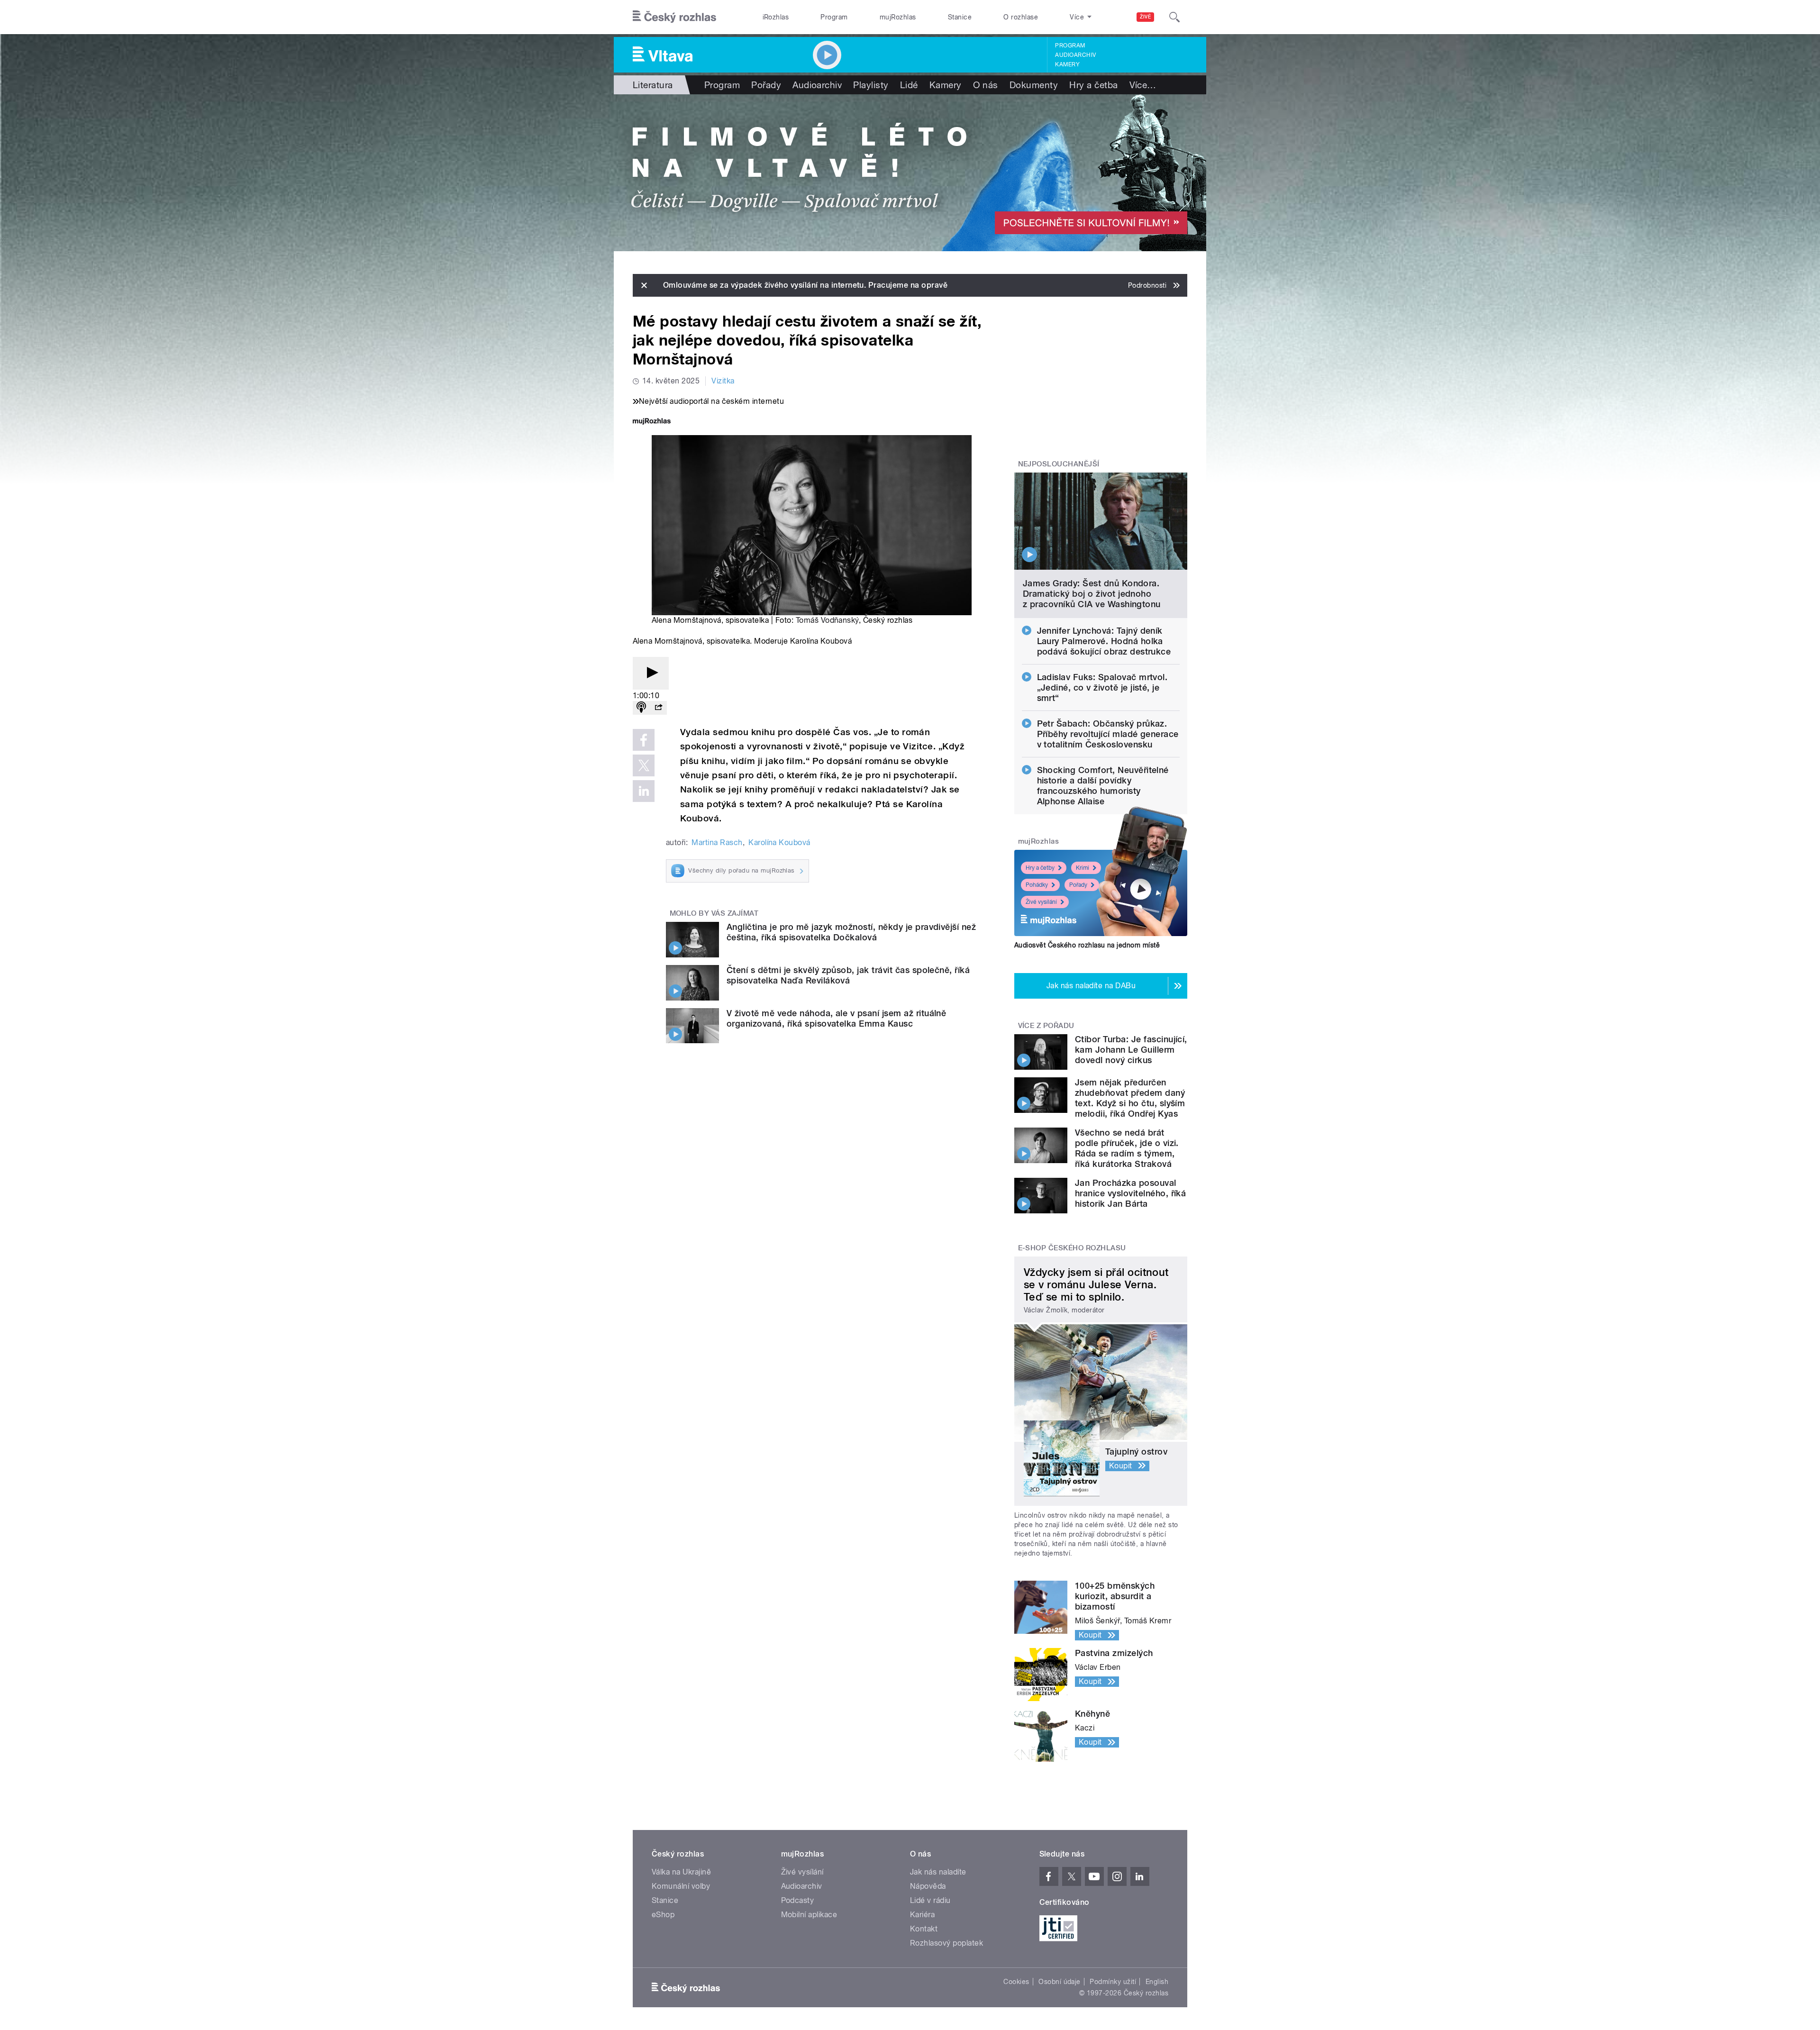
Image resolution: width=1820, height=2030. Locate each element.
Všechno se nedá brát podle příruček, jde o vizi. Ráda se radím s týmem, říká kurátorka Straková (1127, 1148)
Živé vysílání (1041, 902)
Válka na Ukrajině (681, 1872)
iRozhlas (776, 17)
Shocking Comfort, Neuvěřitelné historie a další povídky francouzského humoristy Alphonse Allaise (1103, 786)
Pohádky (1037, 885)
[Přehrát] (651, 673)
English (1157, 1982)
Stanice (960, 17)
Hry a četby (1040, 868)
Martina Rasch (717, 842)
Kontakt (924, 1929)
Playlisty (871, 85)
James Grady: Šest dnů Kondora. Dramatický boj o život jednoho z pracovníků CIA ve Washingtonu (1092, 594)
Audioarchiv (1075, 55)
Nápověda (928, 1886)
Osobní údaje (1060, 1982)
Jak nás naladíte (938, 1872)
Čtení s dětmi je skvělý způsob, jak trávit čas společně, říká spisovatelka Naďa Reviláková (848, 975)
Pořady (766, 85)
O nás (986, 85)
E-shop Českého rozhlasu (1072, 1248)
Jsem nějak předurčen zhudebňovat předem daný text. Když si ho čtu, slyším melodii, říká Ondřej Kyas (1130, 1098)
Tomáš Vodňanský (827, 620)
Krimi (1083, 868)
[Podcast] (641, 708)
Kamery (1067, 64)
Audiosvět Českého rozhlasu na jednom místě (1087, 945)
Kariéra (922, 1915)
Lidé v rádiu (930, 1900)
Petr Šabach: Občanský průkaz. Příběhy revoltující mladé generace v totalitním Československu (1108, 734)
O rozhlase (1021, 17)
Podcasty (798, 1900)
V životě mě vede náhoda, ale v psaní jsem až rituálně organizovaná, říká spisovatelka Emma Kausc (836, 1018)
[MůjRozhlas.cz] (652, 422)
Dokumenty (1034, 85)
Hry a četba (1093, 85)
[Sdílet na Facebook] (644, 740)
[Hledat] (1174, 17)
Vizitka (723, 381)
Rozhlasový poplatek (946, 1943)
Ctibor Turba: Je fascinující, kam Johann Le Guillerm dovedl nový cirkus (1131, 1050)
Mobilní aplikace (809, 1915)
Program (834, 17)
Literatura (653, 85)
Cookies (1016, 1982)
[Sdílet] (658, 708)
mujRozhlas (898, 17)
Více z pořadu (1046, 1026)
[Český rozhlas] (674, 17)
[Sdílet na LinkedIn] (644, 791)
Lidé (909, 85)
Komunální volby (681, 1886)
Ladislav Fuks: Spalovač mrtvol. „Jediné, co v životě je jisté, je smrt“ (1102, 687)
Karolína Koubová (779, 842)
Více (1143, 85)
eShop (663, 1915)
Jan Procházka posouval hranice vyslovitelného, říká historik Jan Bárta (1130, 1193)
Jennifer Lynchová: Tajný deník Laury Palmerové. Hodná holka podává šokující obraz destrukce (1104, 641)
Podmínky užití (1113, 1982)
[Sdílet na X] (644, 765)
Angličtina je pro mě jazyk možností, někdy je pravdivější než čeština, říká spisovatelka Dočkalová (851, 932)
